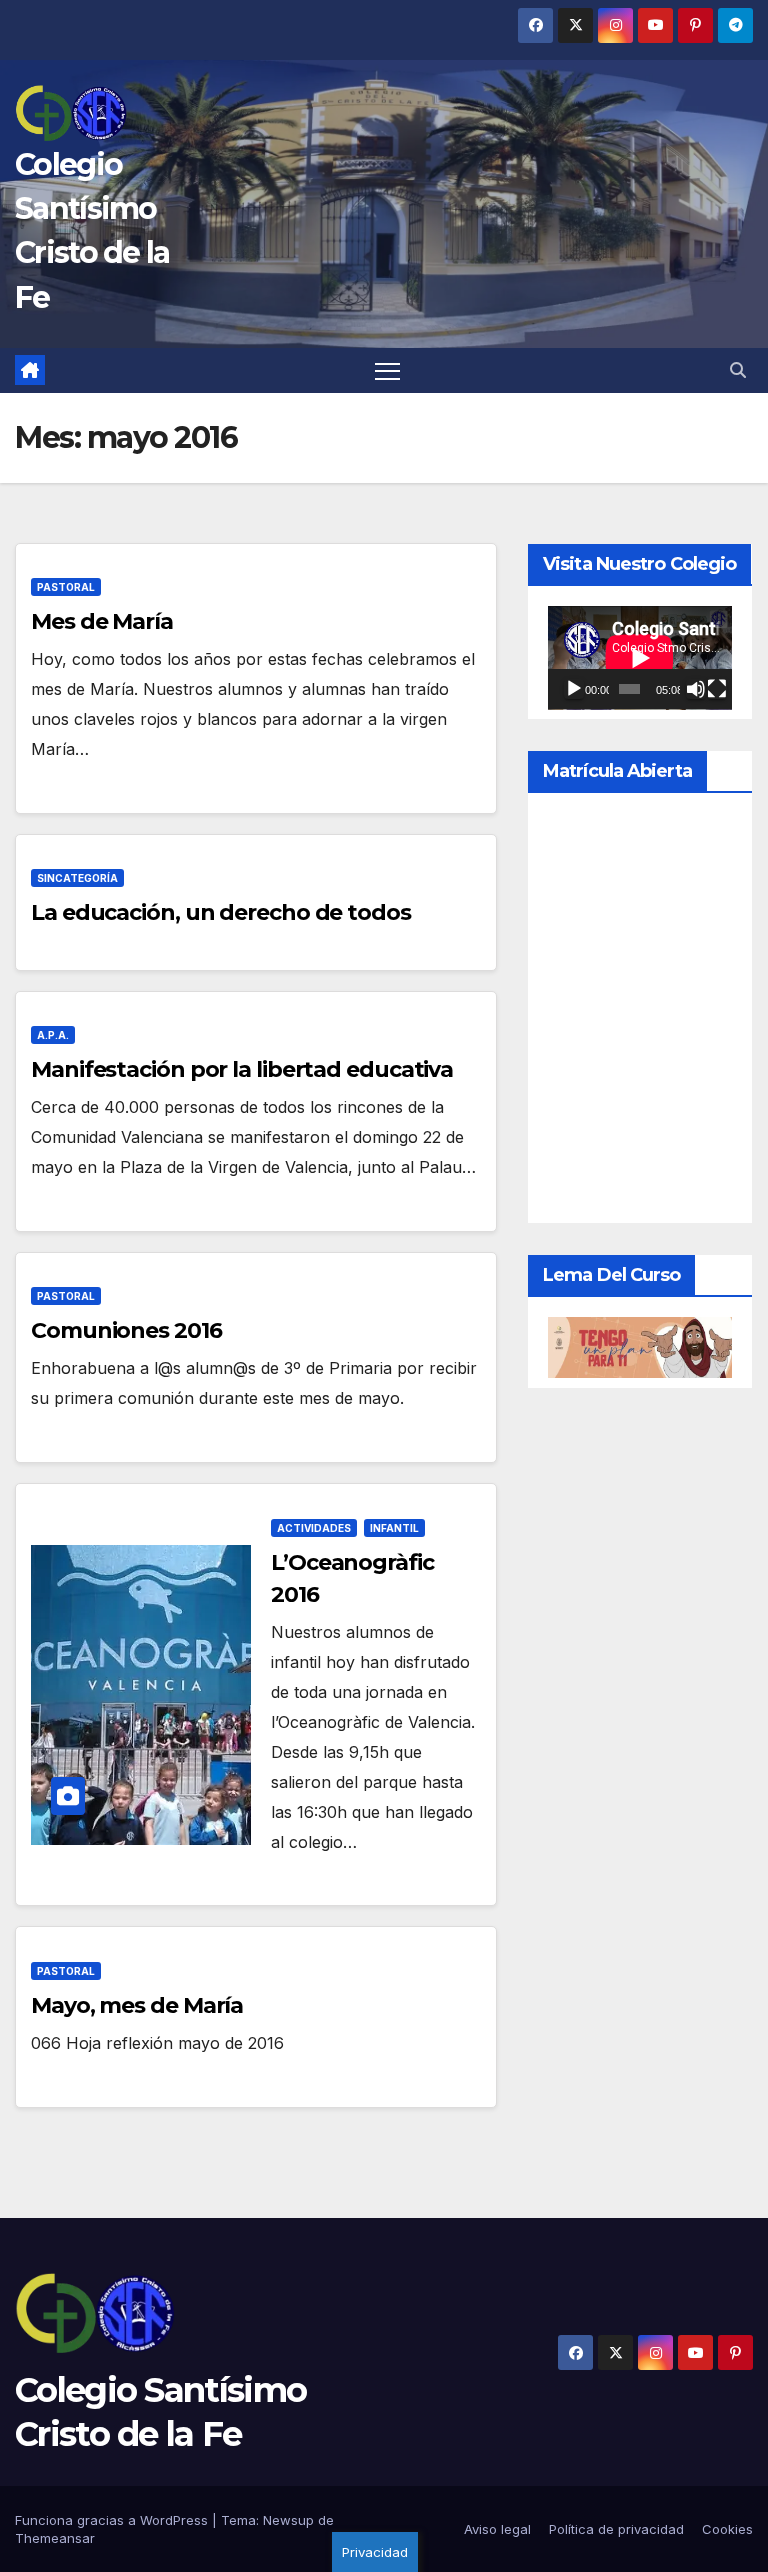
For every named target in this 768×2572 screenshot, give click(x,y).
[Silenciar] (696, 689)
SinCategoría (77, 878)
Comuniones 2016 (126, 1330)
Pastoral (66, 587)
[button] (738, 370)
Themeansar (55, 2538)
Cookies (727, 2529)
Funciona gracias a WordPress (113, 2520)
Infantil (394, 1528)
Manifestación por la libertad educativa (242, 1069)
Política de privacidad (616, 2529)
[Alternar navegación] (387, 370)
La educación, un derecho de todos (221, 912)
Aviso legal (497, 2529)
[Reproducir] (574, 689)
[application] (640, 658)
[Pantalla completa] (717, 689)
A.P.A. (53, 1035)
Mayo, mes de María (137, 2005)
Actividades (314, 1528)
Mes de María (102, 621)
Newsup (288, 2520)
